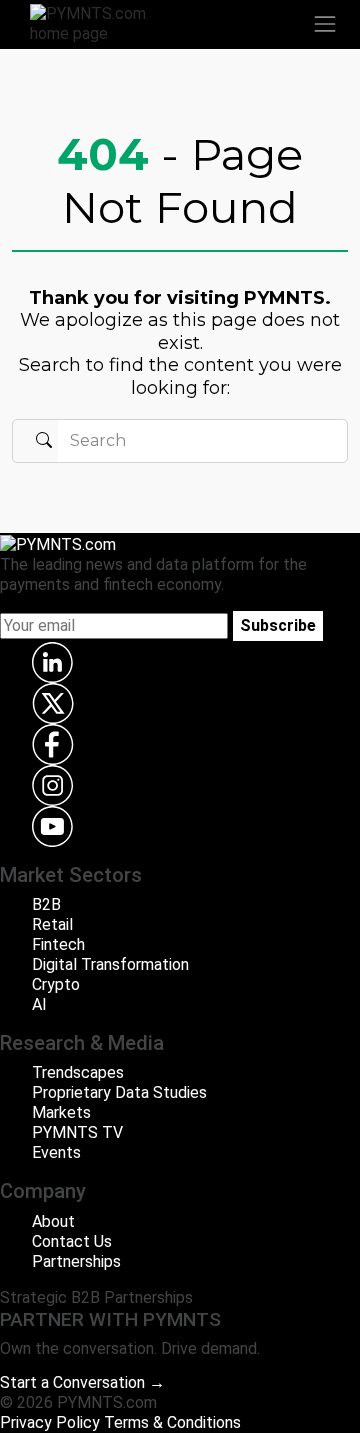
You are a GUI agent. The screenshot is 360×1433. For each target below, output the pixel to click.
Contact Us (72, 1241)
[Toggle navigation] (325, 24)
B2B (46, 904)
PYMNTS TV (77, 1132)
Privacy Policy (50, 1422)
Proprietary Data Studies (119, 1092)
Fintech (58, 944)
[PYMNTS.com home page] (100, 22)
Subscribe (278, 625)
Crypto (56, 984)
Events (56, 1152)
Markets (61, 1112)
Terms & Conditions (172, 1422)
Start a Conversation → (82, 1382)
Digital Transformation (110, 964)
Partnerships (76, 1261)
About (53, 1221)
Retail (52, 924)
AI (39, 1004)
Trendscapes (78, 1072)
